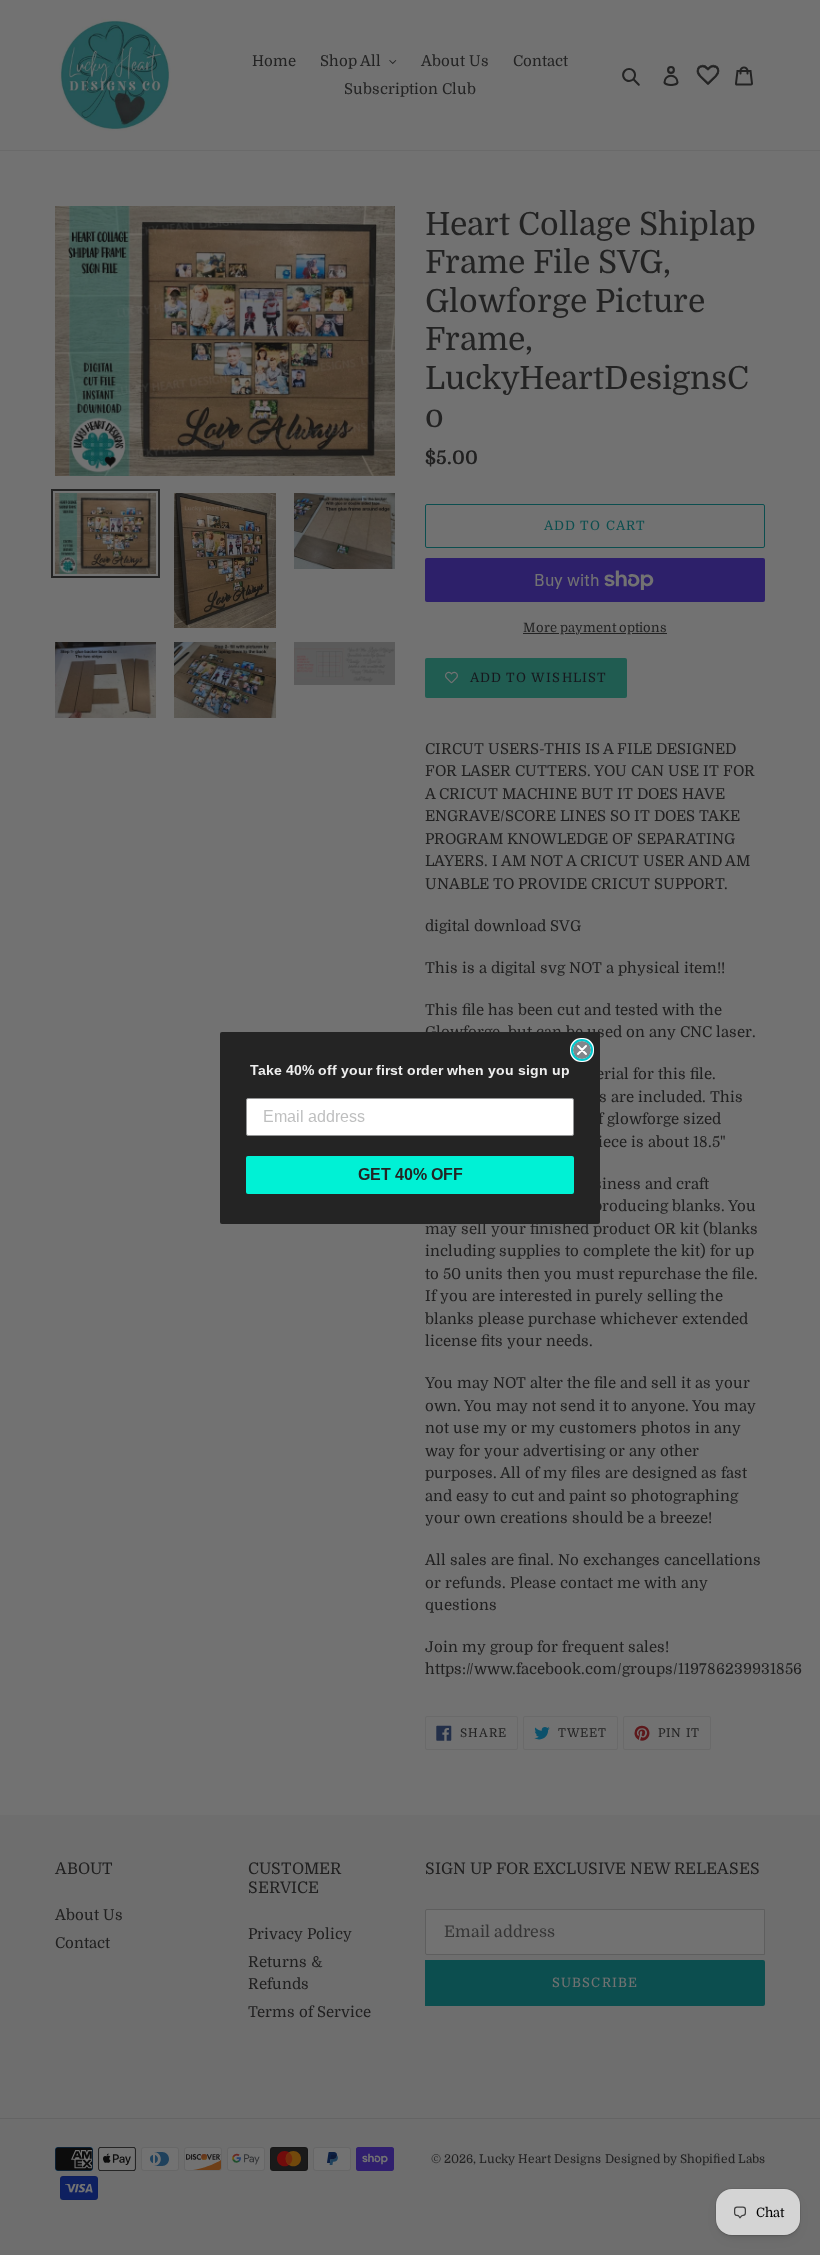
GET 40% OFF (410, 1174)
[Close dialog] (582, 1050)
